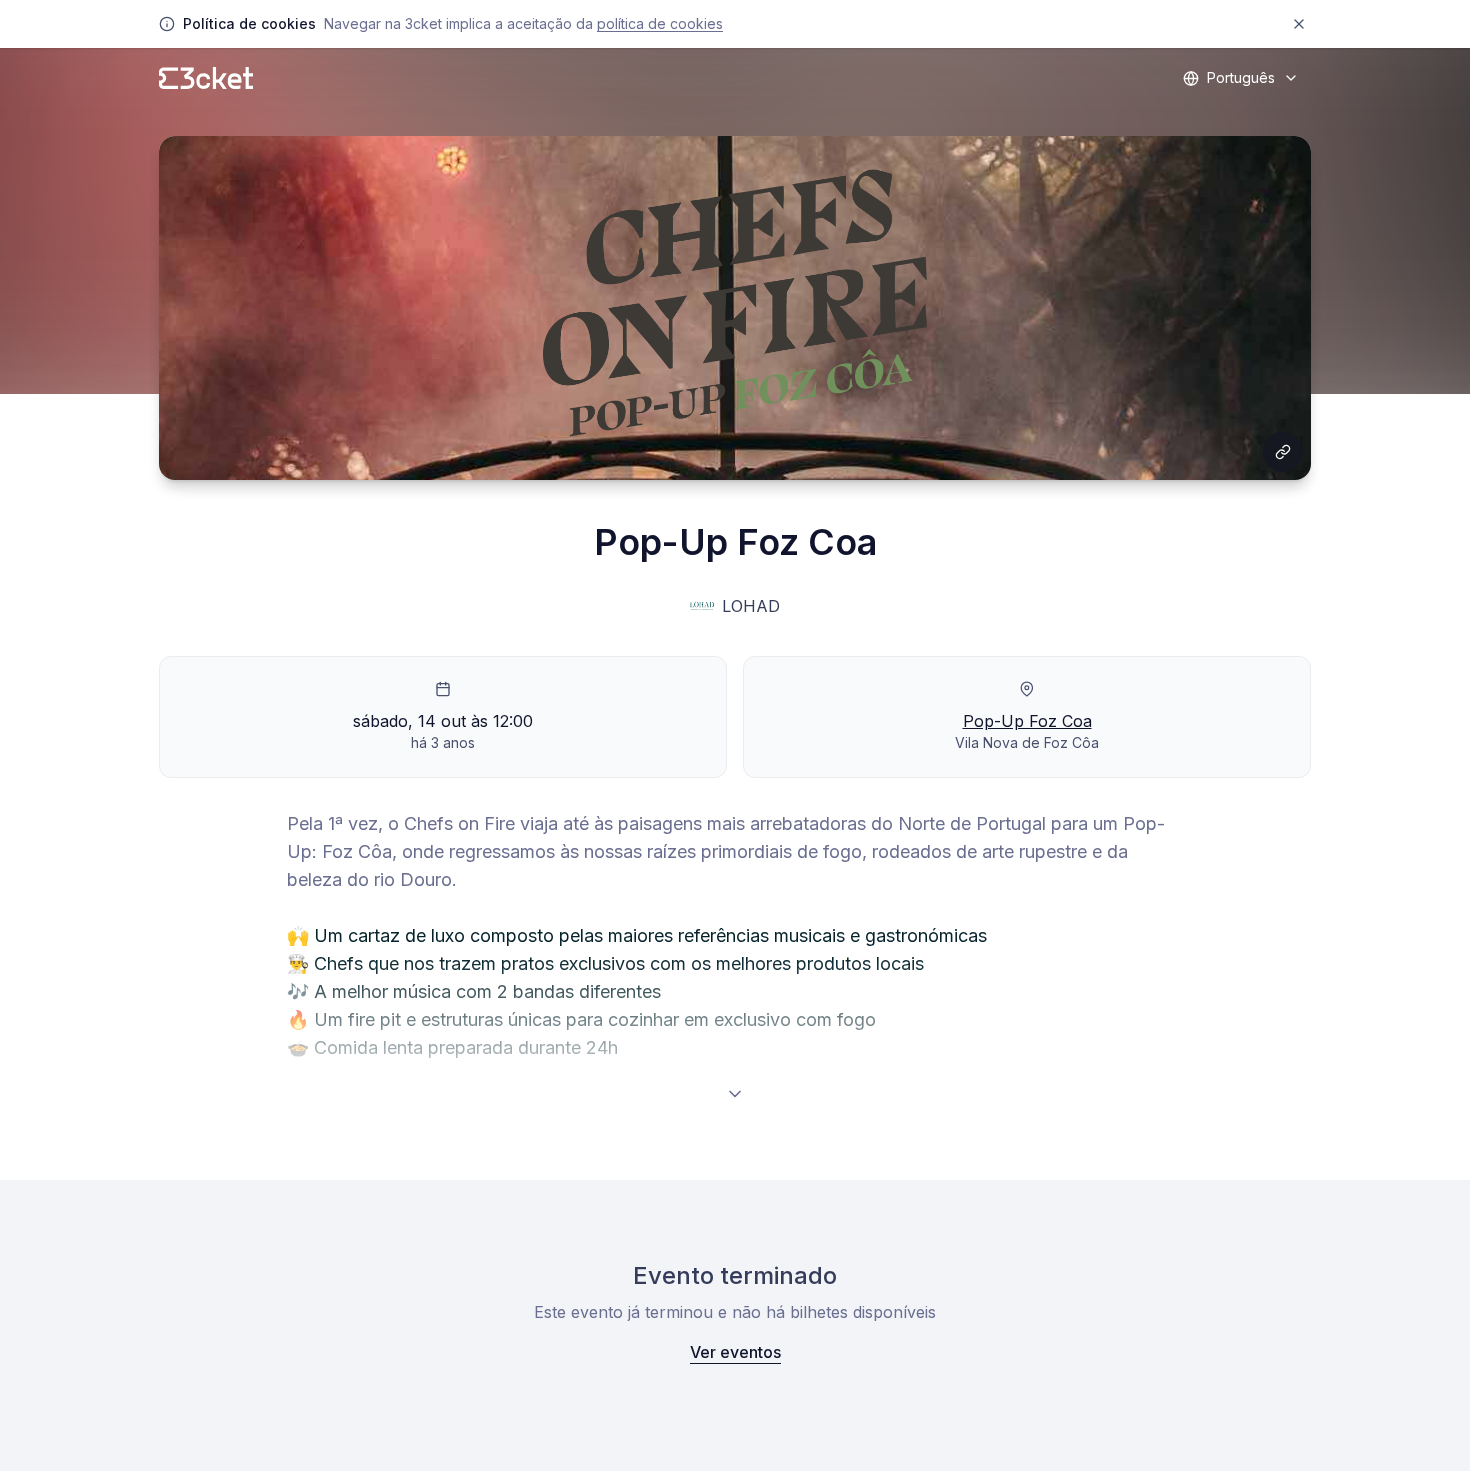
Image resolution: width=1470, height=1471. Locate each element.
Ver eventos (735, 1352)
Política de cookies (660, 23)
